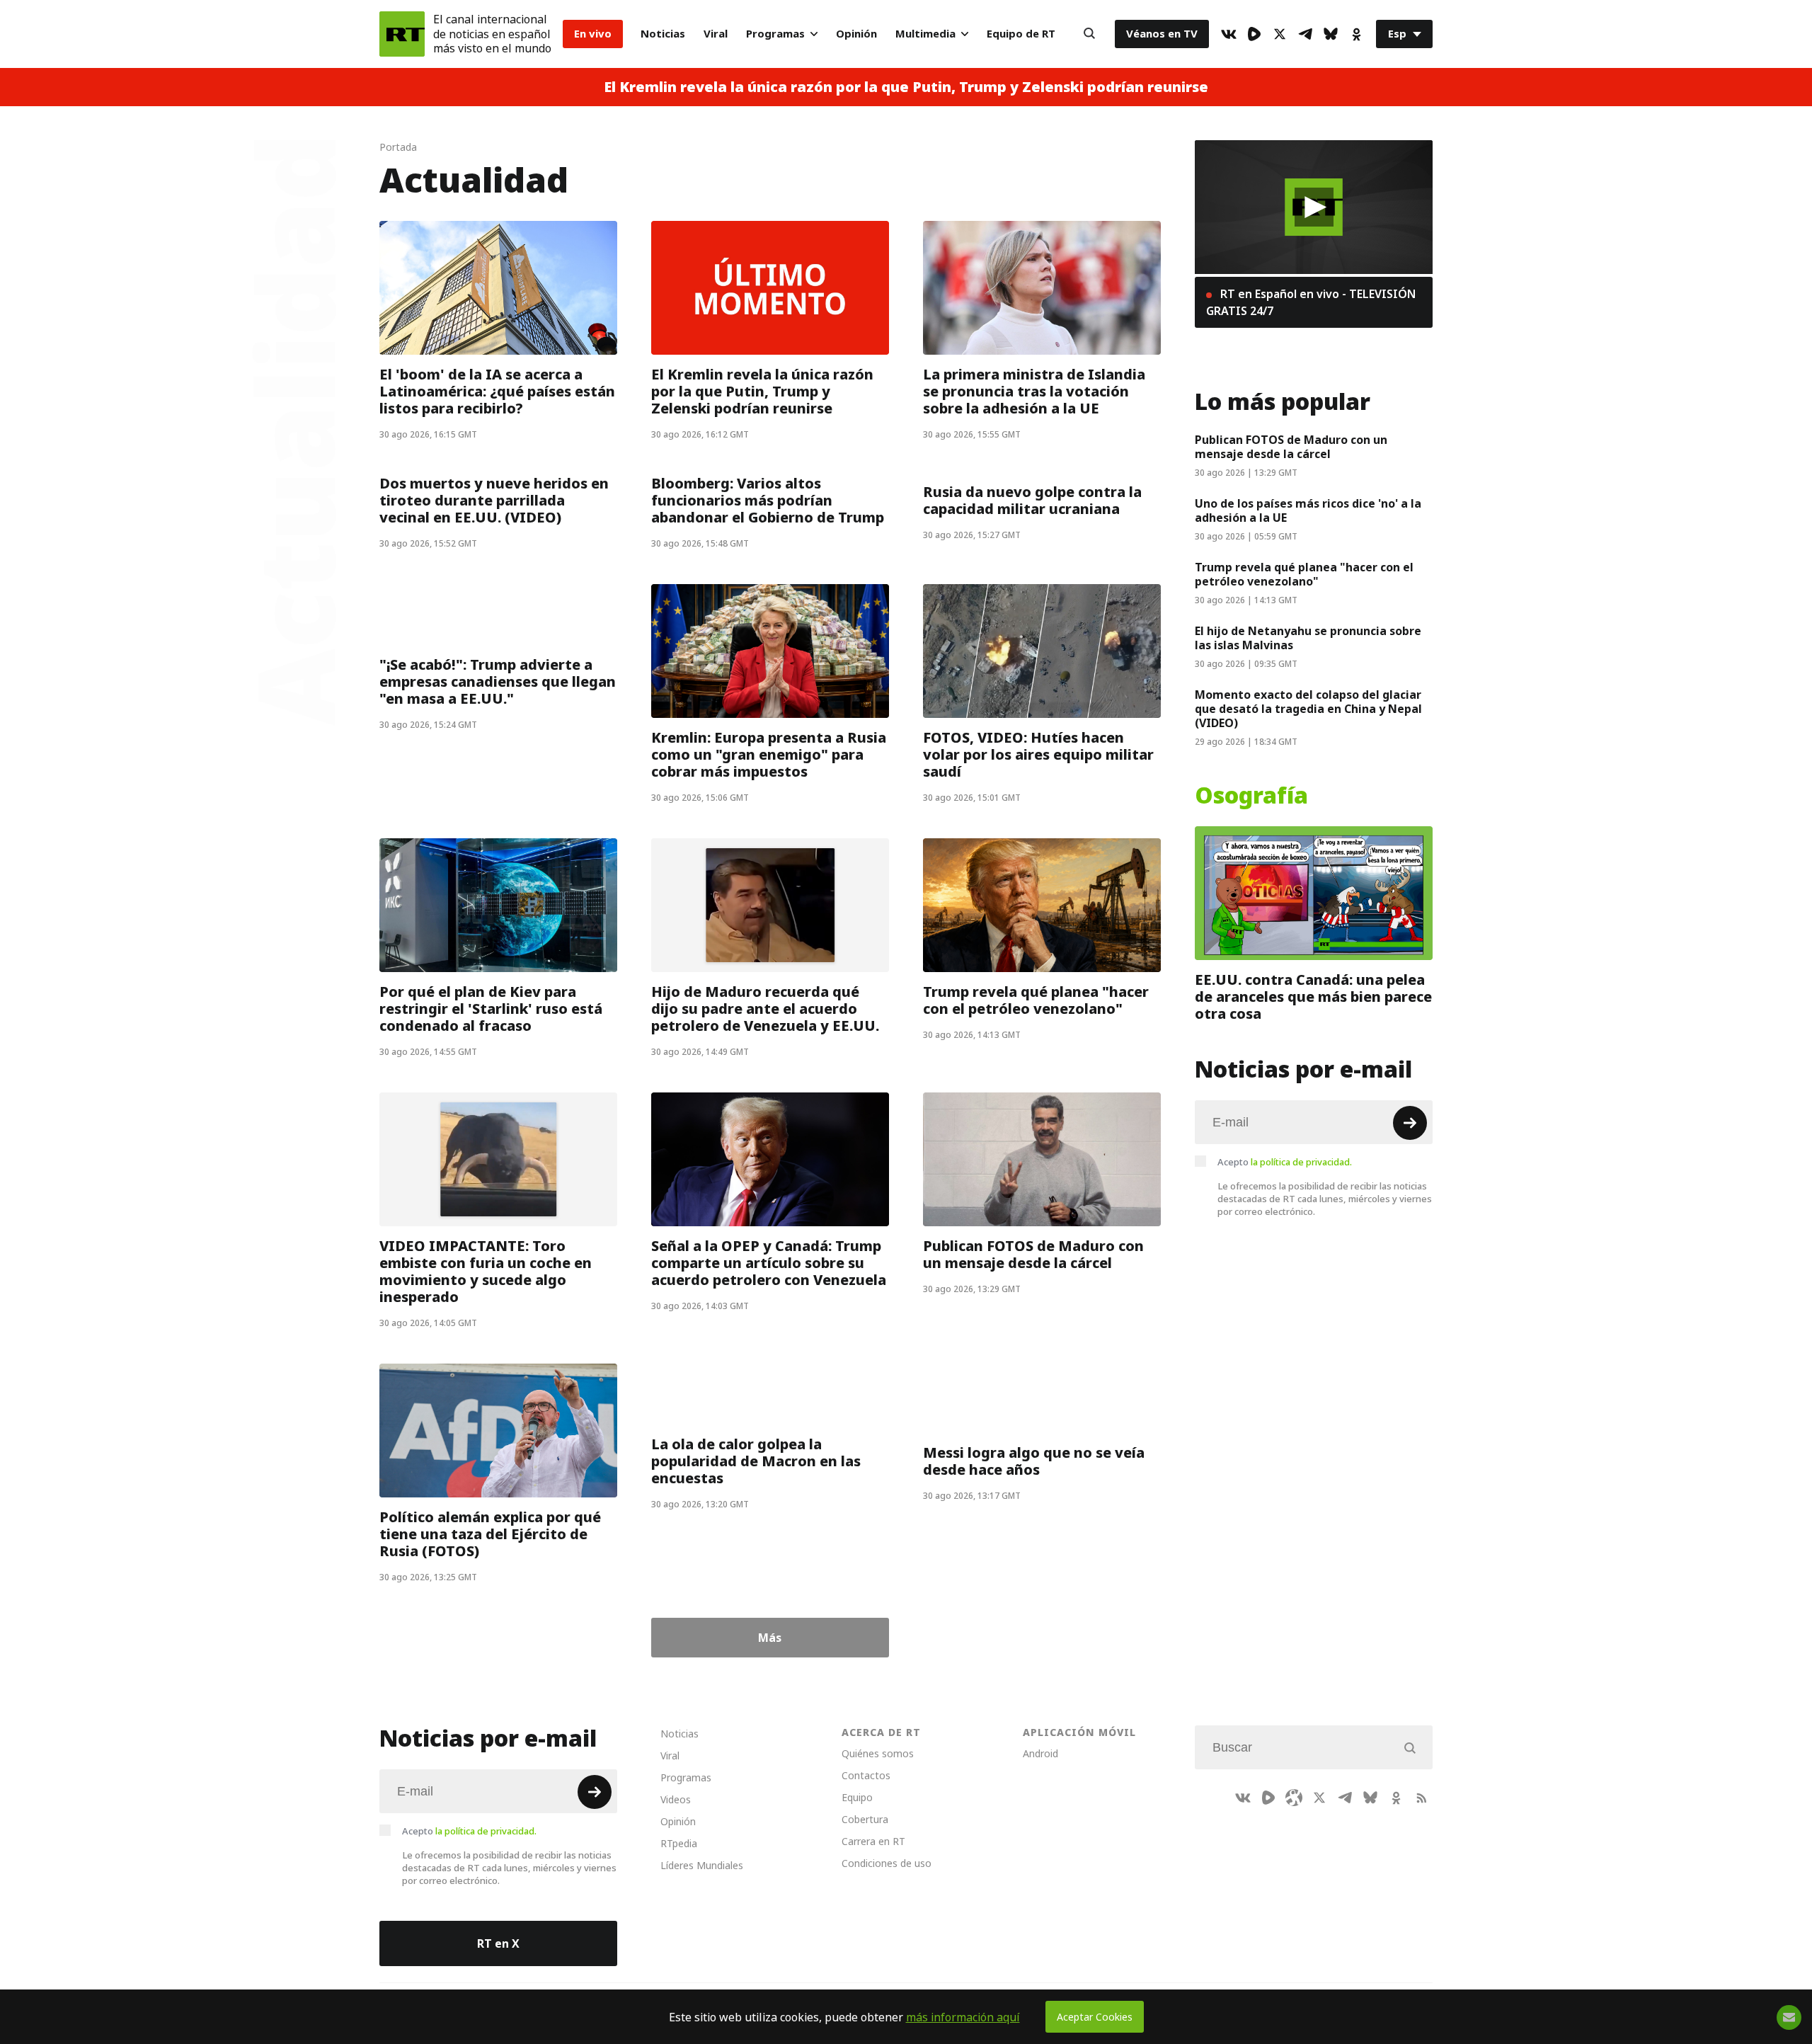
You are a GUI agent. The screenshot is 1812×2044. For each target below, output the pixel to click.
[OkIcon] (1356, 34)
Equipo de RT (1021, 34)
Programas (775, 34)
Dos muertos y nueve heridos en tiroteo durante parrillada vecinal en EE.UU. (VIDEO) (494, 501)
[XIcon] (1280, 34)
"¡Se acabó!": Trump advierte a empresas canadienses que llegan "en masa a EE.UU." (498, 682)
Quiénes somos (878, 1753)
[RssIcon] (1421, 1798)
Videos (676, 1799)
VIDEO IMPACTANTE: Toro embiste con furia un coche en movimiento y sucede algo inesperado (486, 1272)
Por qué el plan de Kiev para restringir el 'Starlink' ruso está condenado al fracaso (491, 1009)
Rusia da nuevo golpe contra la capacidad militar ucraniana (1032, 501)
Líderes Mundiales (702, 1865)
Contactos (866, 1775)
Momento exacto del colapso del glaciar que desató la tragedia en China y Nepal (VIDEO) (1308, 709)
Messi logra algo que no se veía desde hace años (1034, 1461)
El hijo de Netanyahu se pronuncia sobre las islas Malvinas (1308, 638)
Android (1040, 1753)
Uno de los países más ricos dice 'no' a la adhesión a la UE (1308, 510)
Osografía (1251, 796)
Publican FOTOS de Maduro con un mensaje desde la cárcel (1033, 1255)
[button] (1314, 207)
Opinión (856, 34)
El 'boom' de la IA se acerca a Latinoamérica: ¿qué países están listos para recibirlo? (497, 392)
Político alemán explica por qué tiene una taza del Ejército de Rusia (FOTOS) (490, 1534)
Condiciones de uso (887, 1863)
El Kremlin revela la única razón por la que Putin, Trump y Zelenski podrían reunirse (906, 87)
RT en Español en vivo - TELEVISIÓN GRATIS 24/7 (1311, 302)
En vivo (593, 34)
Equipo (857, 1797)
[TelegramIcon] (1305, 34)
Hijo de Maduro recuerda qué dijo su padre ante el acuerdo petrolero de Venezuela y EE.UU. (765, 1009)
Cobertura (865, 1819)
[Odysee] (1294, 1798)
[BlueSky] (1331, 34)
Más (770, 1638)
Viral (716, 34)
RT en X (498, 1943)
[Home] (402, 34)
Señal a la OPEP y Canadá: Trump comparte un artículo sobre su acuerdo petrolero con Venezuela (769, 1263)
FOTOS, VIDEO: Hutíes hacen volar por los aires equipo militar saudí (1038, 755)
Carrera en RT (873, 1841)
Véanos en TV (1162, 34)
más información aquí (963, 2017)
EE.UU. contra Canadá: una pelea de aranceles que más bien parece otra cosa (1313, 997)
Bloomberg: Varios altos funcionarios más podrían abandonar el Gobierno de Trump (768, 501)
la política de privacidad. (1301, 1162)
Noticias (663, 34)
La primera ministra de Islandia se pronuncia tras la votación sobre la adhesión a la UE (1034, 392)
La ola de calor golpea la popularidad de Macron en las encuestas (756, 1461)
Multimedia (925, 34)
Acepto (1285, 1162)
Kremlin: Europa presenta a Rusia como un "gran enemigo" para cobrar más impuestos (769, 755)
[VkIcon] (1229, 34)
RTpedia (679, 1843)
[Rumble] (1254, 34)
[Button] (1089, 34)
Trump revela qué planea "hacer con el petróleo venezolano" (1036, 1000)
